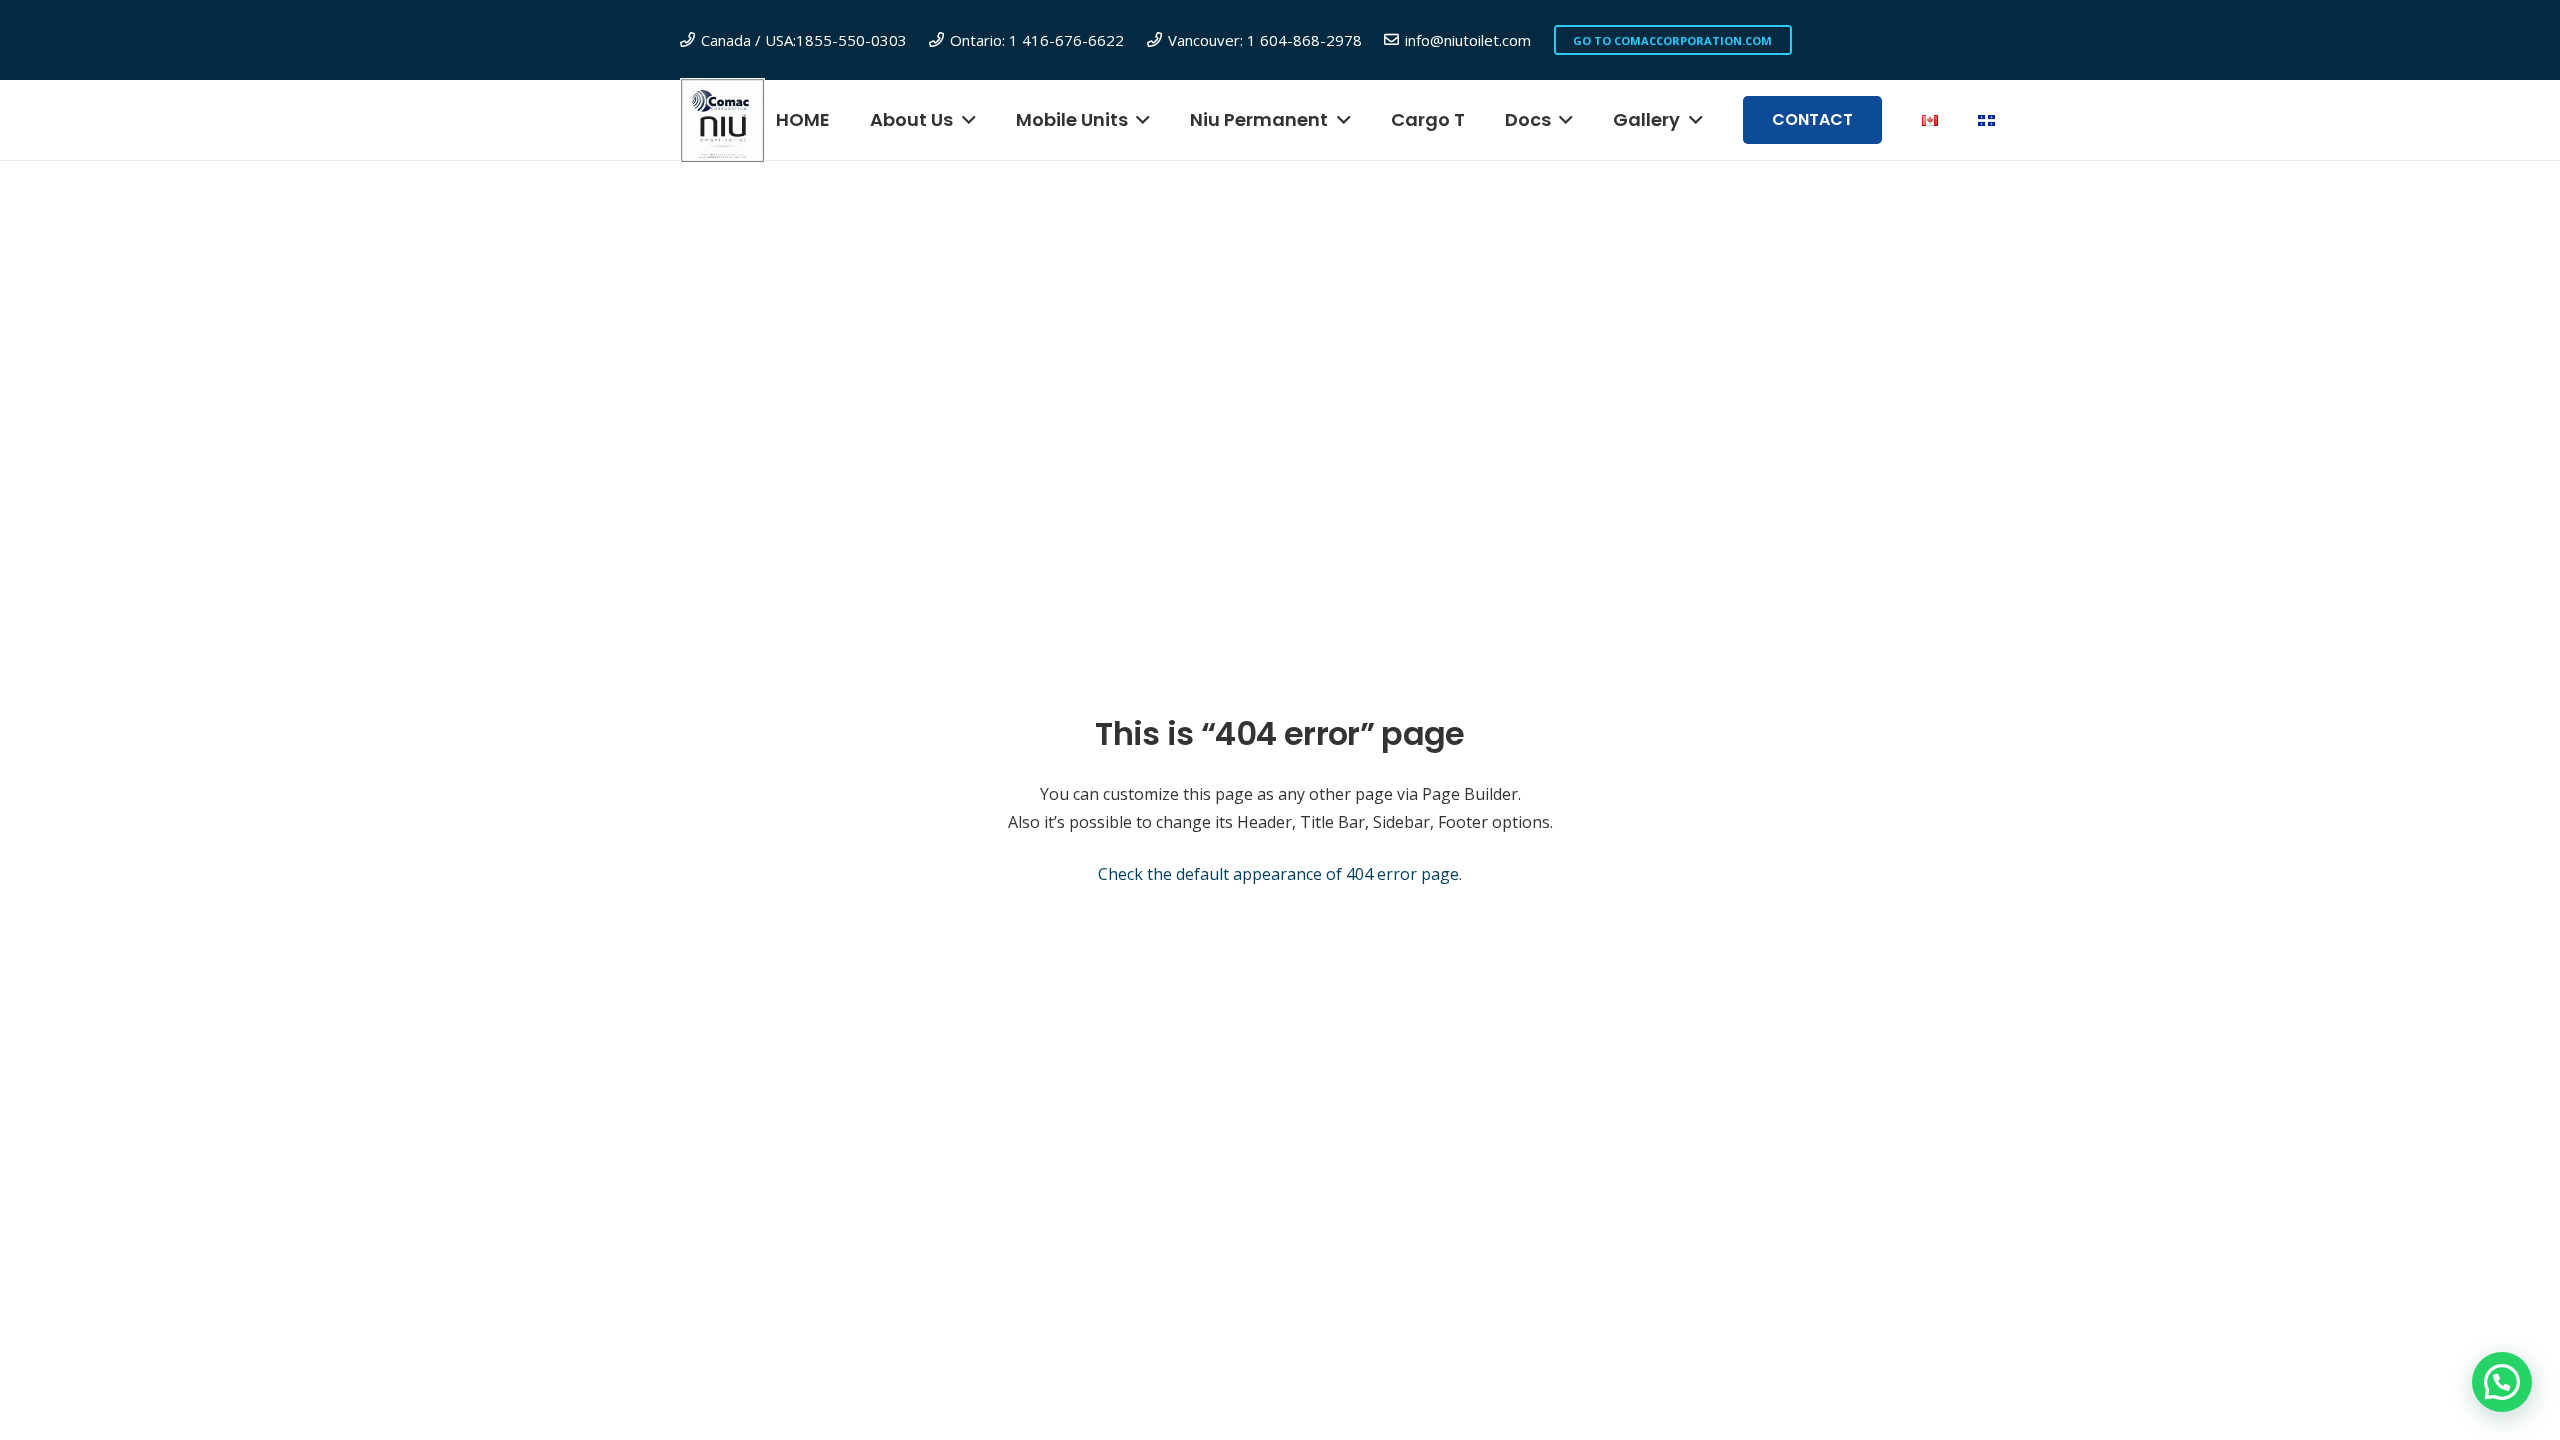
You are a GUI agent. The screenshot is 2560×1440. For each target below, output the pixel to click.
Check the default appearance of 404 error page (1278, 874)
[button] (964, 120)
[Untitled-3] (722, 120)
